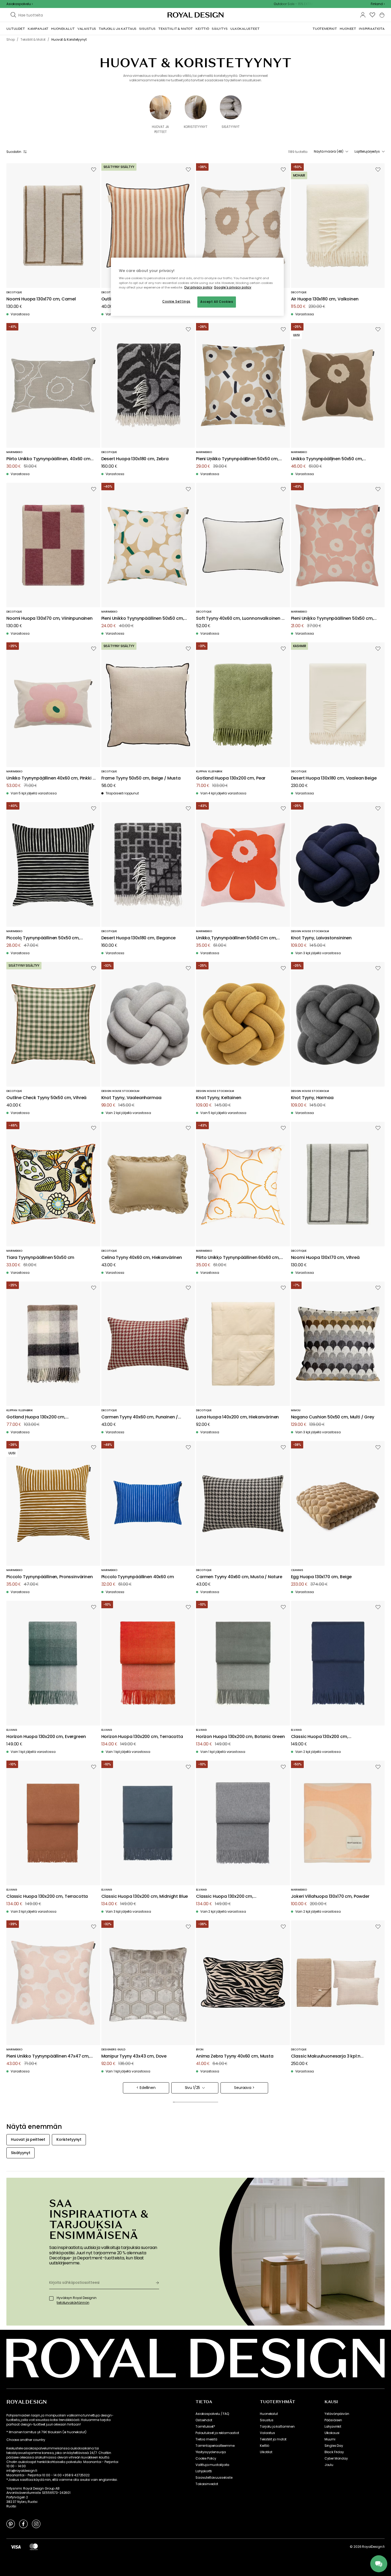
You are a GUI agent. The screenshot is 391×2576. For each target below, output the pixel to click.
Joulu (329, 2465)
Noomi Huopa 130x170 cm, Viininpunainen (49, 619)
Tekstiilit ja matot (273, 2439)
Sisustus (267, 2420)
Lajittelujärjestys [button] (367, 152)
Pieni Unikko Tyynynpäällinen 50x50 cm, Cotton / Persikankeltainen (332, 619)
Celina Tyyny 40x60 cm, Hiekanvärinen (142, 1258)
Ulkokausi (332, 2433)
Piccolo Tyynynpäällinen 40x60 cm (138, 1577)
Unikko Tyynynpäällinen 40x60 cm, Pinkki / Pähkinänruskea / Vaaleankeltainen (50, 778)
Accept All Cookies (217, 302)
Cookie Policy (206, 2458)
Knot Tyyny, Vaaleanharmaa (131, 1098)
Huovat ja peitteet (161, 129)
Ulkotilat (266, 2452)
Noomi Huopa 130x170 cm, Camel (41, 299)
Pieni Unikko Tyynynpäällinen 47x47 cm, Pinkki (48, 2056)
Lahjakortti (204, 2471)
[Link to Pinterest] (11, 2524)
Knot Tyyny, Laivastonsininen (321, 938)
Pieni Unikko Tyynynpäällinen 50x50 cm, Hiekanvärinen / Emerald (143, 619)
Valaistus (267, 2433)
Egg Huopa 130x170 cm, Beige (321, 1577)
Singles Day (334, 2446)
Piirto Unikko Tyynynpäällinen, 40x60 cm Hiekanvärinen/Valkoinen (48, 459)
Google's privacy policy (233, 287)
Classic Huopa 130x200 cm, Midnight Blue (145, 1897)
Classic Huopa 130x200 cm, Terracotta (47, 1897)
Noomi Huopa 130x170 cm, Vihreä (325, 1258)
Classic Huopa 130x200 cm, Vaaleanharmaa (225, 1897)
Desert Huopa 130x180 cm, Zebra (135, 459)
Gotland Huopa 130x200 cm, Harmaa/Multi (36, 1417)
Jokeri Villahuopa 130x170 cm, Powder (330, 1897)
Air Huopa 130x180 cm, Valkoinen (325, 299)
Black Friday (334, 2452)
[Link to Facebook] (23, 2524)
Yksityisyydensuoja (211, 2452)
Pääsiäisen (333, 2420)
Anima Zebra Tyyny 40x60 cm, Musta (235, 2056)
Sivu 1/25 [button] (193, 2088)
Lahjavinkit (333, 2427)
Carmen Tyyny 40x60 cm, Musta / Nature (239, 1577)
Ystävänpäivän (337, 2414)
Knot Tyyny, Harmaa (312, 1098)
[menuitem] (16, 29)
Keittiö (265, 2446)
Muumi (330, 2439)
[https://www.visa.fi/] (16, 2547)
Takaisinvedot (207, 2484)
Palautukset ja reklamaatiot (217, 2433)
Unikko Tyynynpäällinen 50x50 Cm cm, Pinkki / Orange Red (236, 938)
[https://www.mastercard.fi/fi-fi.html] (34, 2547)
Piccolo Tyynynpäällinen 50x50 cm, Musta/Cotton (43, 938)
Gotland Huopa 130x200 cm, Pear (231, 778)
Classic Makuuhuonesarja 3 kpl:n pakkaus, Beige (326, 2056)
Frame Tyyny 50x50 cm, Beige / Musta (141, 778)
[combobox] (378, 4)
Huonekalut (269, 2414)
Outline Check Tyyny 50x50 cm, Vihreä (46, 1098)
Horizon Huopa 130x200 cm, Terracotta (142, 1737)
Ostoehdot (204, 2420)
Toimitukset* (205, 2427)
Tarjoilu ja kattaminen (277, 2427)
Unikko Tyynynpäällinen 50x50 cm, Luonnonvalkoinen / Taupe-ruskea (327, 459)
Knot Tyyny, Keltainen (219, 1098)
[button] (378, 4)
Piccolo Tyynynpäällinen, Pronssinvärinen (50, 1577)
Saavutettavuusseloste (214, 2478)
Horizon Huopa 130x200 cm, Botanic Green (240, 1737)
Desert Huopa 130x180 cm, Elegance (139, 938)
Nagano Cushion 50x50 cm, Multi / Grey (333, 1417)
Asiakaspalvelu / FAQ (212, 2414)
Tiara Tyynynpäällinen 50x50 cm (40, 1258)
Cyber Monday (336, 2458)
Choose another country (26, 2440)
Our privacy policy (198, 287)
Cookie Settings (176, 301)
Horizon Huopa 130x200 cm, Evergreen (46, 1737)
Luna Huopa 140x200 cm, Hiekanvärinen (237, 1417)
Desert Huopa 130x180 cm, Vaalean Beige (334, 778)
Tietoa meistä (206, 2439)
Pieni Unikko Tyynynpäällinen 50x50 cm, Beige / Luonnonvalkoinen (237, 459)
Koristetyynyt (196, 127)
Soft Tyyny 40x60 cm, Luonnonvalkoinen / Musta (240, 619)
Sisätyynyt (231, 127)
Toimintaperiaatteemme (215, 2446)
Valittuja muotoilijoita (212, 2465)
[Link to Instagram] (36, 2524)
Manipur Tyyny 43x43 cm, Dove (134, 2056)
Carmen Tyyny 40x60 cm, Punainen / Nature (140, 1417)
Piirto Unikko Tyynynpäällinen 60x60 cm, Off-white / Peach (238, 1258)
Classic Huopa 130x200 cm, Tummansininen (320, 1737)
